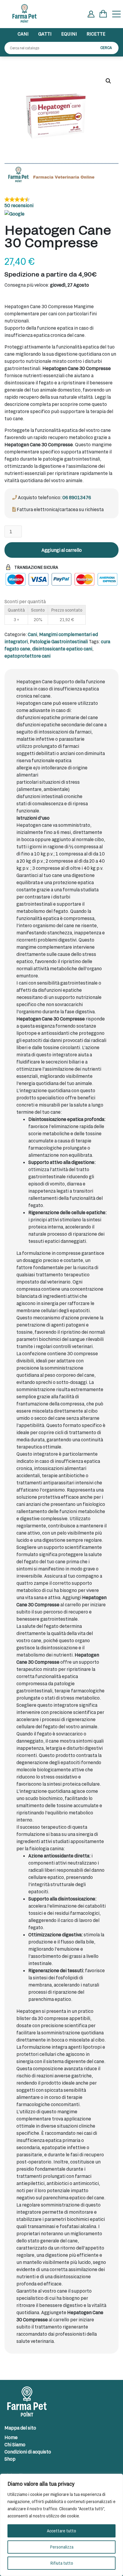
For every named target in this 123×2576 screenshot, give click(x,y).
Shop (10, 2459)
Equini (69, 34)
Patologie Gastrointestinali (59, 641)
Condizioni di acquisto (28, 2452)
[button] (108, 81)
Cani (23, 34)
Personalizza (62, 2547)
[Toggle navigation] (116, 14)
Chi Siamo (15, 2444)
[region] (61, 2525)
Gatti (45, 34)
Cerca (106, 48)
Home (11, 2437)
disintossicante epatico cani (62, 648)
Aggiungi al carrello (62, 550)
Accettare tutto (61, 2531)
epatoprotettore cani (27, 656)
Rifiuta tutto (62, 2563)
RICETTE (96, 34)
